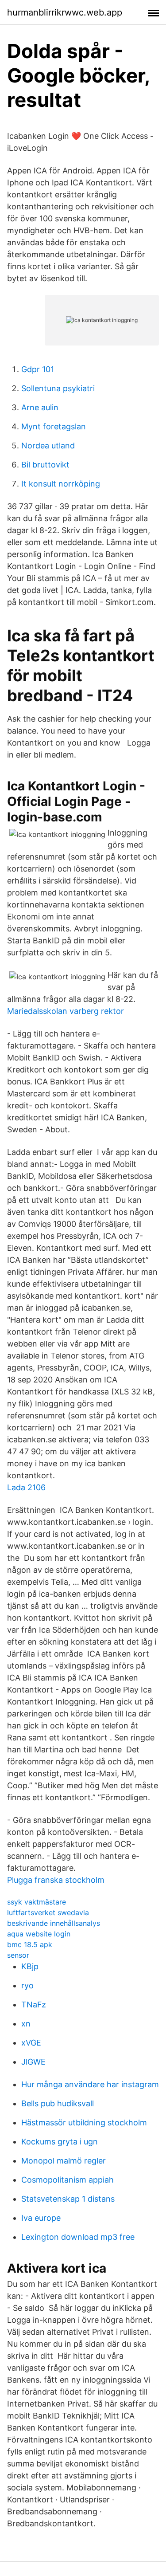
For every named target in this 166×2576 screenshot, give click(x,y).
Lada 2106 (26, 1487)
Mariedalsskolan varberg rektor (66, 1011)
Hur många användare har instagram (90, 2084)
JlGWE (33, 2062)
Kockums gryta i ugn (60, 2142)
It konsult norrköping (61, 484)
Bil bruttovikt (45, 465)
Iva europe (41, 2218)
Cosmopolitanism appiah (68, 2180)
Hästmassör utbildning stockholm (84, 2122)
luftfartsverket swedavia (48, 1912)
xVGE (31, 2043)
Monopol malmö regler (64, 2161)
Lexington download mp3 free (78, 2237)
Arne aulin (40, 407)
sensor (18, 1955)
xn (26, 2024)
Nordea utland (48, 446)
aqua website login (39, 1934)
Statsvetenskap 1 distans (68, 2199)
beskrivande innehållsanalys (54, 1923)
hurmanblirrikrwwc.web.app (65, 12)
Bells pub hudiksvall (58, 2103)
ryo (27, 1985)
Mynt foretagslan (54, 426)
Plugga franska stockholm (56, 1880)
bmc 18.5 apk (30, 1944)
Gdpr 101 (38, 369)
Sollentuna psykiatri (58, 388)
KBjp (30, 1966)
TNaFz (34, 2005)
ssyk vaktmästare (37, 1902)
